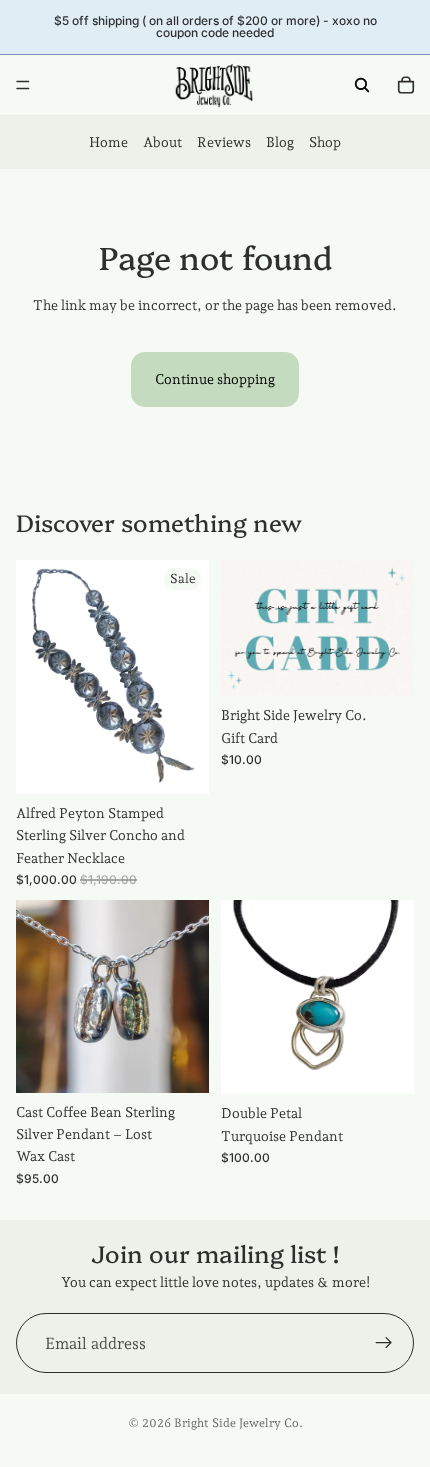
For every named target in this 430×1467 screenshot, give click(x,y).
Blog (280, 142)
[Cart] (406, 85)
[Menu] (23, 85)
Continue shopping (215, 379)
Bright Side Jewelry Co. (238, 1423)
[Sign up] (384, 1343)
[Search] (362, 85)
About (162, 142)
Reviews (224, 142)
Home (108, 142)
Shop (325, 142)
